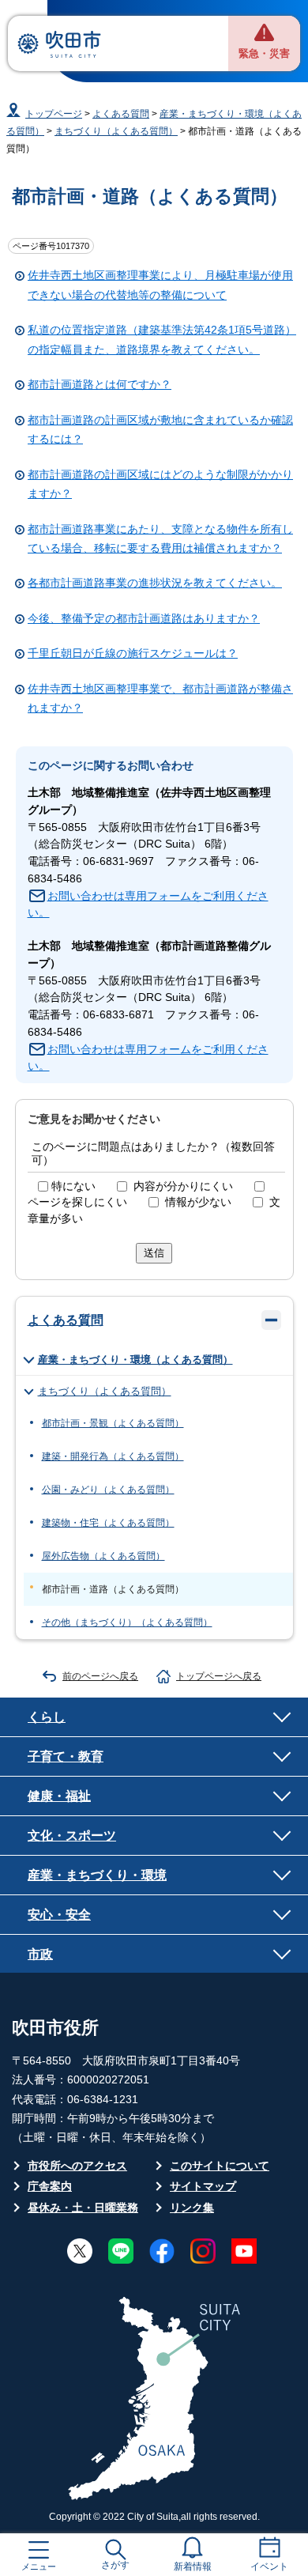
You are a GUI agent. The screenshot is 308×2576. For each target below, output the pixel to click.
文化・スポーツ (72, 1835)
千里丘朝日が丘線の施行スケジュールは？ (133, 653)
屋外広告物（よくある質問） (103, 1556)
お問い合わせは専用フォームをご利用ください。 (148, 905)
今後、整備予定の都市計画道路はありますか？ (144, 619)
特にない (73, 1186)
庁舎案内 (50, 2187)
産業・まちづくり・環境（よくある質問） (135, 1360)
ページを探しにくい (77, 1202)
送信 (154, 1253)
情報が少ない (198, 1202)
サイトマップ (203, 2187)
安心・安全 (59, 1914)
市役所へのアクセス (77, 2166)
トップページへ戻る (219, 1676)
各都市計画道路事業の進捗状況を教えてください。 (155, 583)
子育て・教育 (66, 1756)
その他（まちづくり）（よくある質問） (127, 1622)
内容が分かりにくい (183, 1186)
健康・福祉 (59, 1796)
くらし (47, 1717)
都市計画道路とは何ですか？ (100, 385)
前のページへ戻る (100, 1676)
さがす (115, 2565)
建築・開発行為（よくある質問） (113, 1456)
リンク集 (192, 2208)
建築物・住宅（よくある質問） (108, 1523)
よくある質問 (121, 114)
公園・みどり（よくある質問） (108, 1490)
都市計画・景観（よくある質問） (113, 1423)
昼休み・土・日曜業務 (83, 2208)
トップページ (54, 114)
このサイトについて (220, 2166)
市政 (40, 1954)
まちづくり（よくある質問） (116, 131)
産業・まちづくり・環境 (97, 1875)
